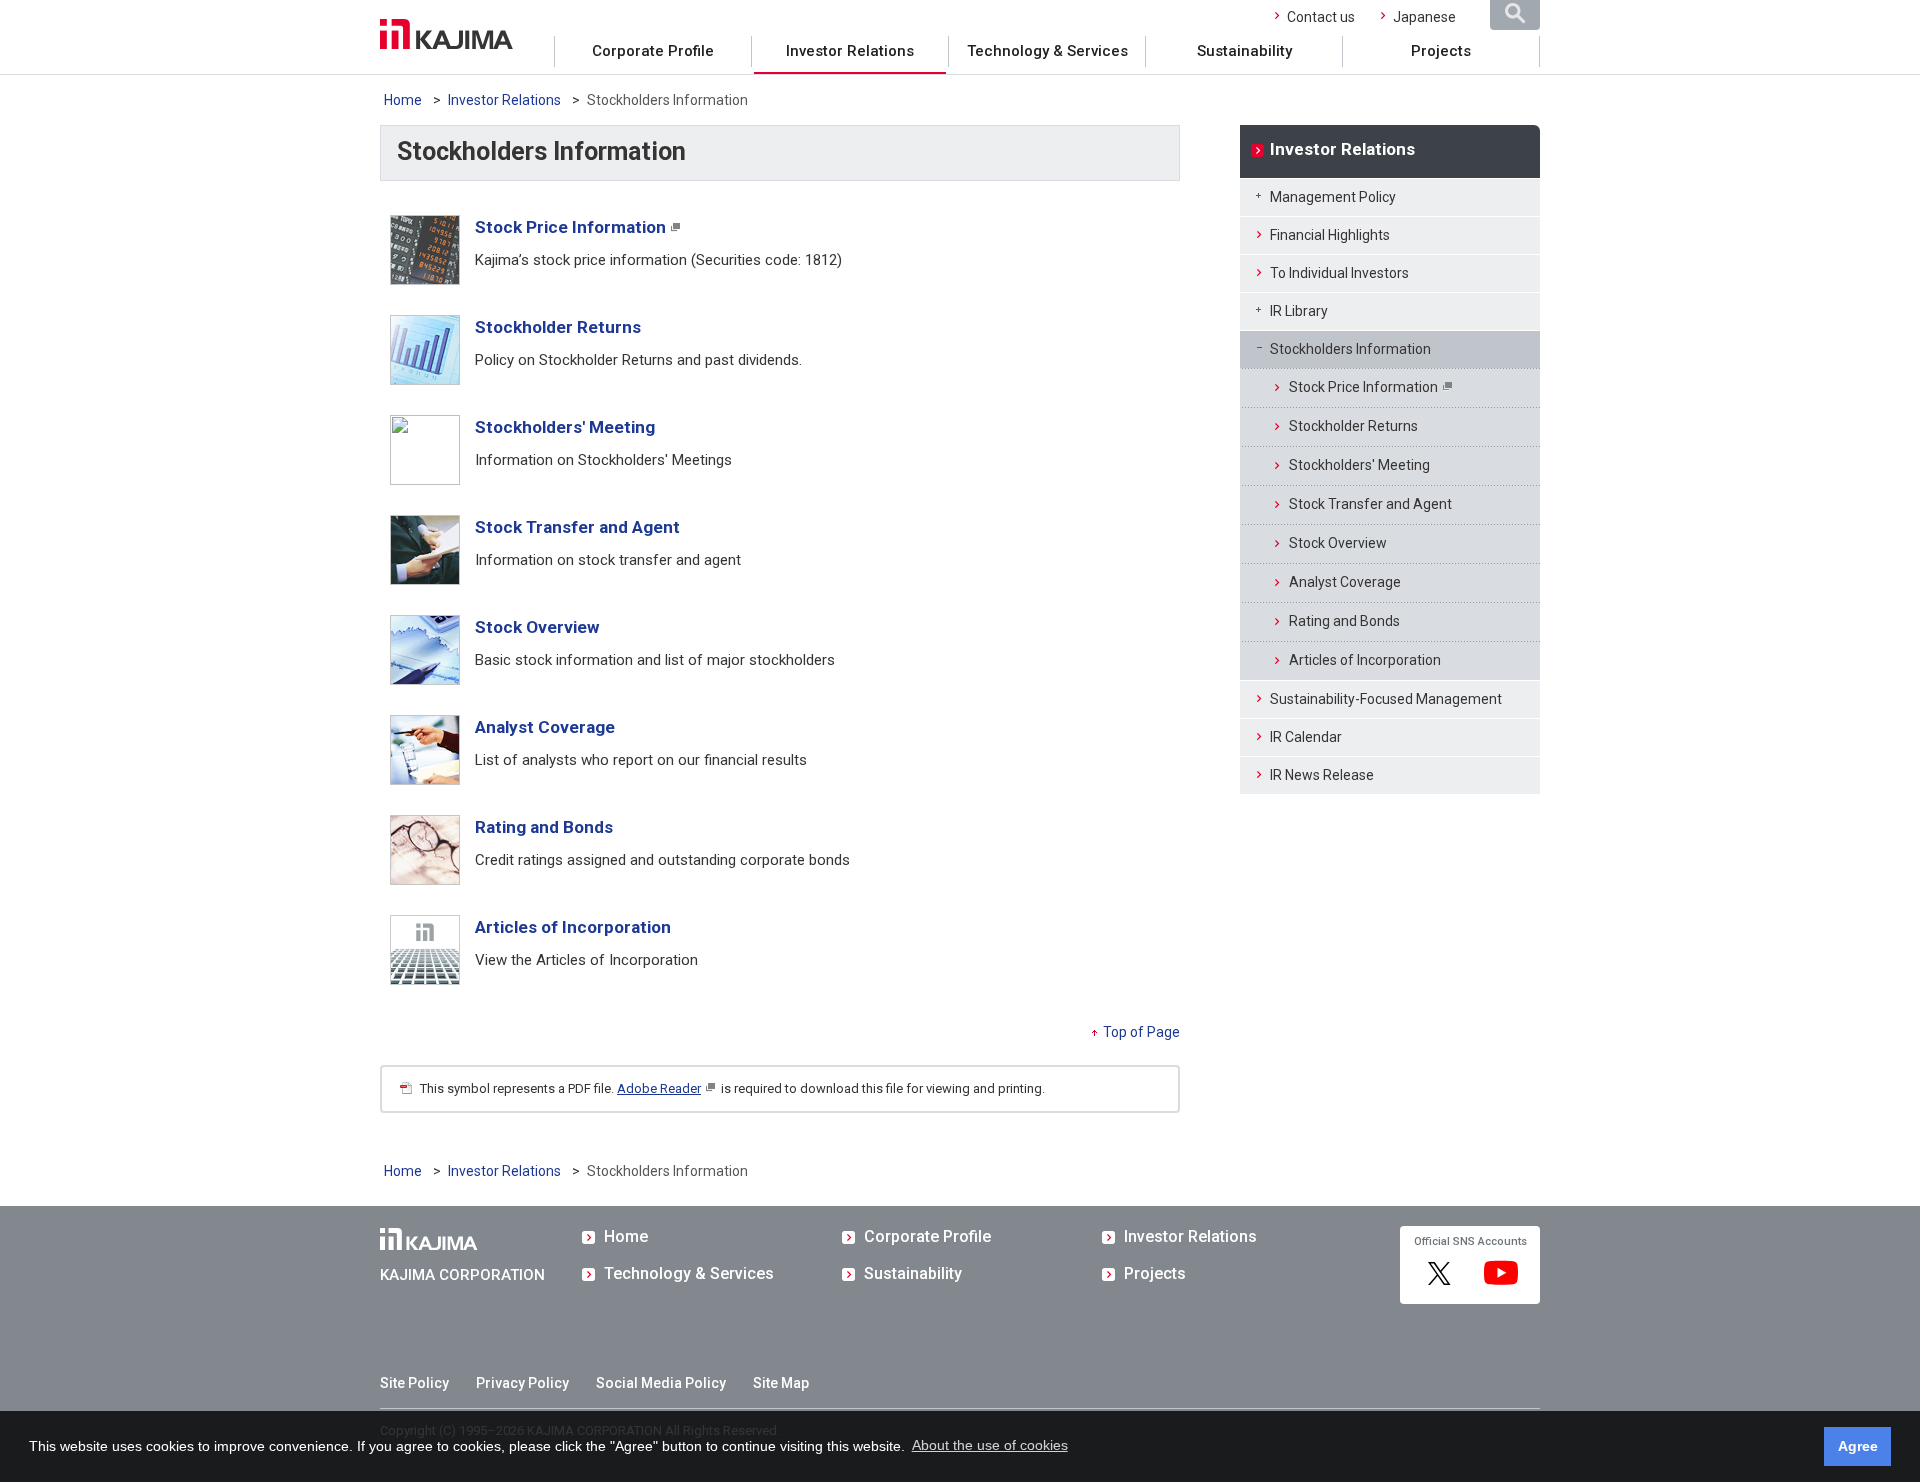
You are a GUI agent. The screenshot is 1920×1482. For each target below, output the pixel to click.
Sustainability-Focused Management (1386, 699)
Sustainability (1244, 51)
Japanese (1424, 17)
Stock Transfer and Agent (577, 527)
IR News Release (1322, 775)
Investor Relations (850, 51)
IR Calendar (1306, 737)
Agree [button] (1858, 1446)
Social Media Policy (661, 1383)
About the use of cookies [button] (990, 1445)
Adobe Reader (659, 1088)
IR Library (1299, 311)
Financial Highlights (1330, 235)
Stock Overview (537, 627)
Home (403, 100)
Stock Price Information (570, 227)
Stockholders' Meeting (565, 427)
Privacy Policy (522, 1383)
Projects (1441, 51)
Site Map (781, 1383)
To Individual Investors (1339, 273)
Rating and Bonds (544, 827)
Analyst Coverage (545, 727)
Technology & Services (1047, 51)
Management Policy (1333, 197)
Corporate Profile (653, 51)
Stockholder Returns (558, 327)
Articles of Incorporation (573, 927)
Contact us (1321, 17)
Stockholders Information (1350, 349)
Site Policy (414, 1383)
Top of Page (1141, 1032)
